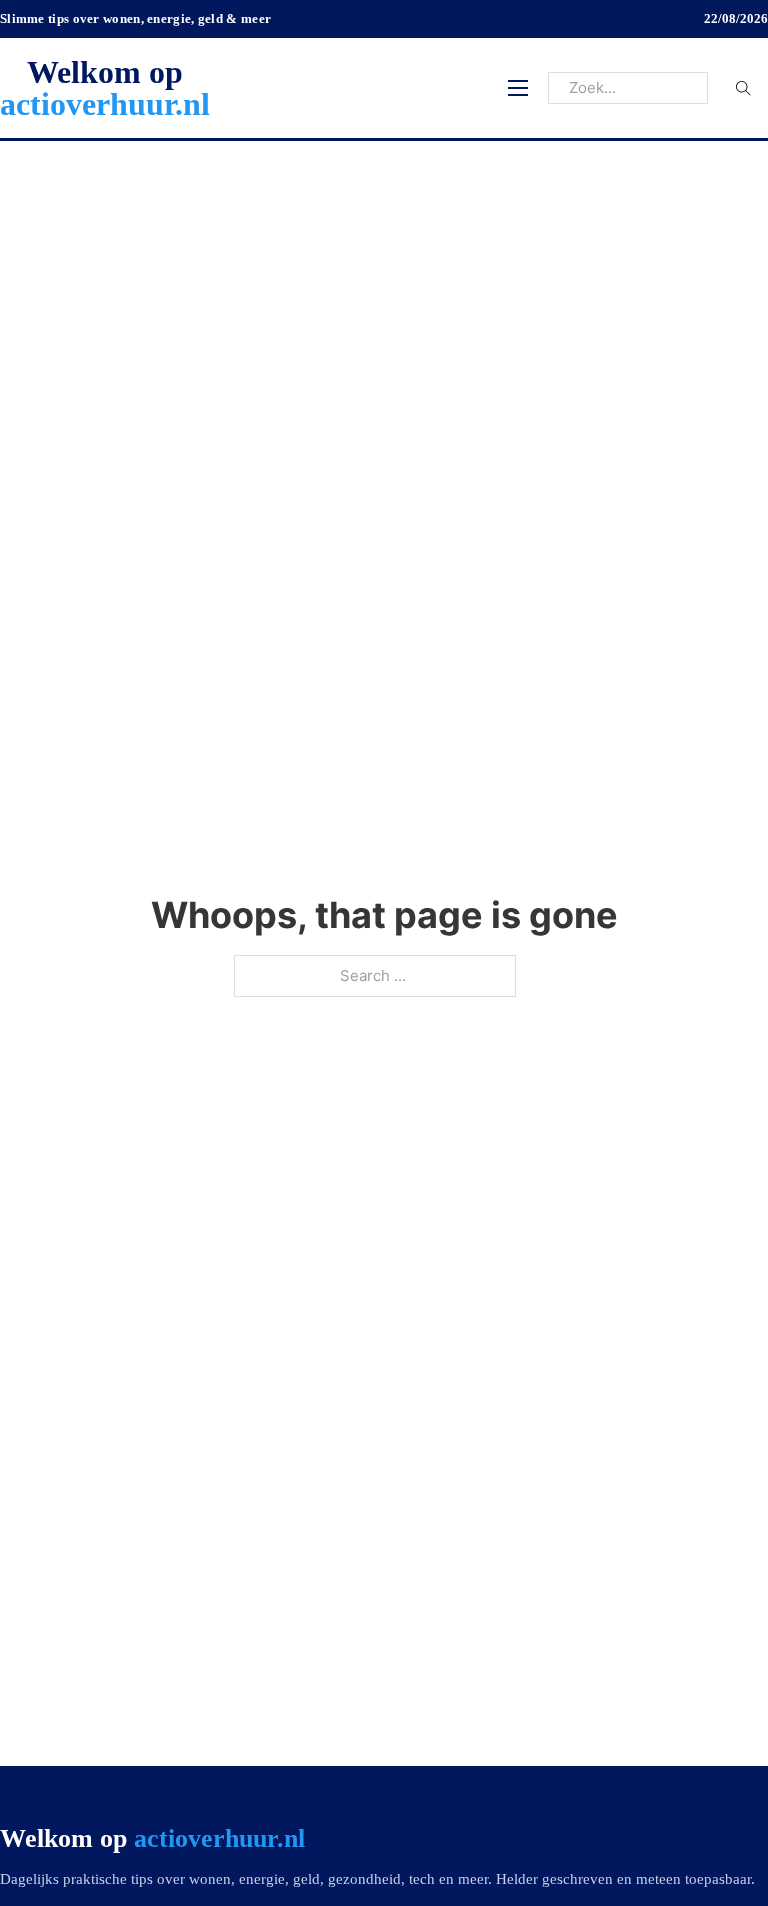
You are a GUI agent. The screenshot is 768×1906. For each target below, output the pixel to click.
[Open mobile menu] (518, 88)
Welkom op (105, 88)
